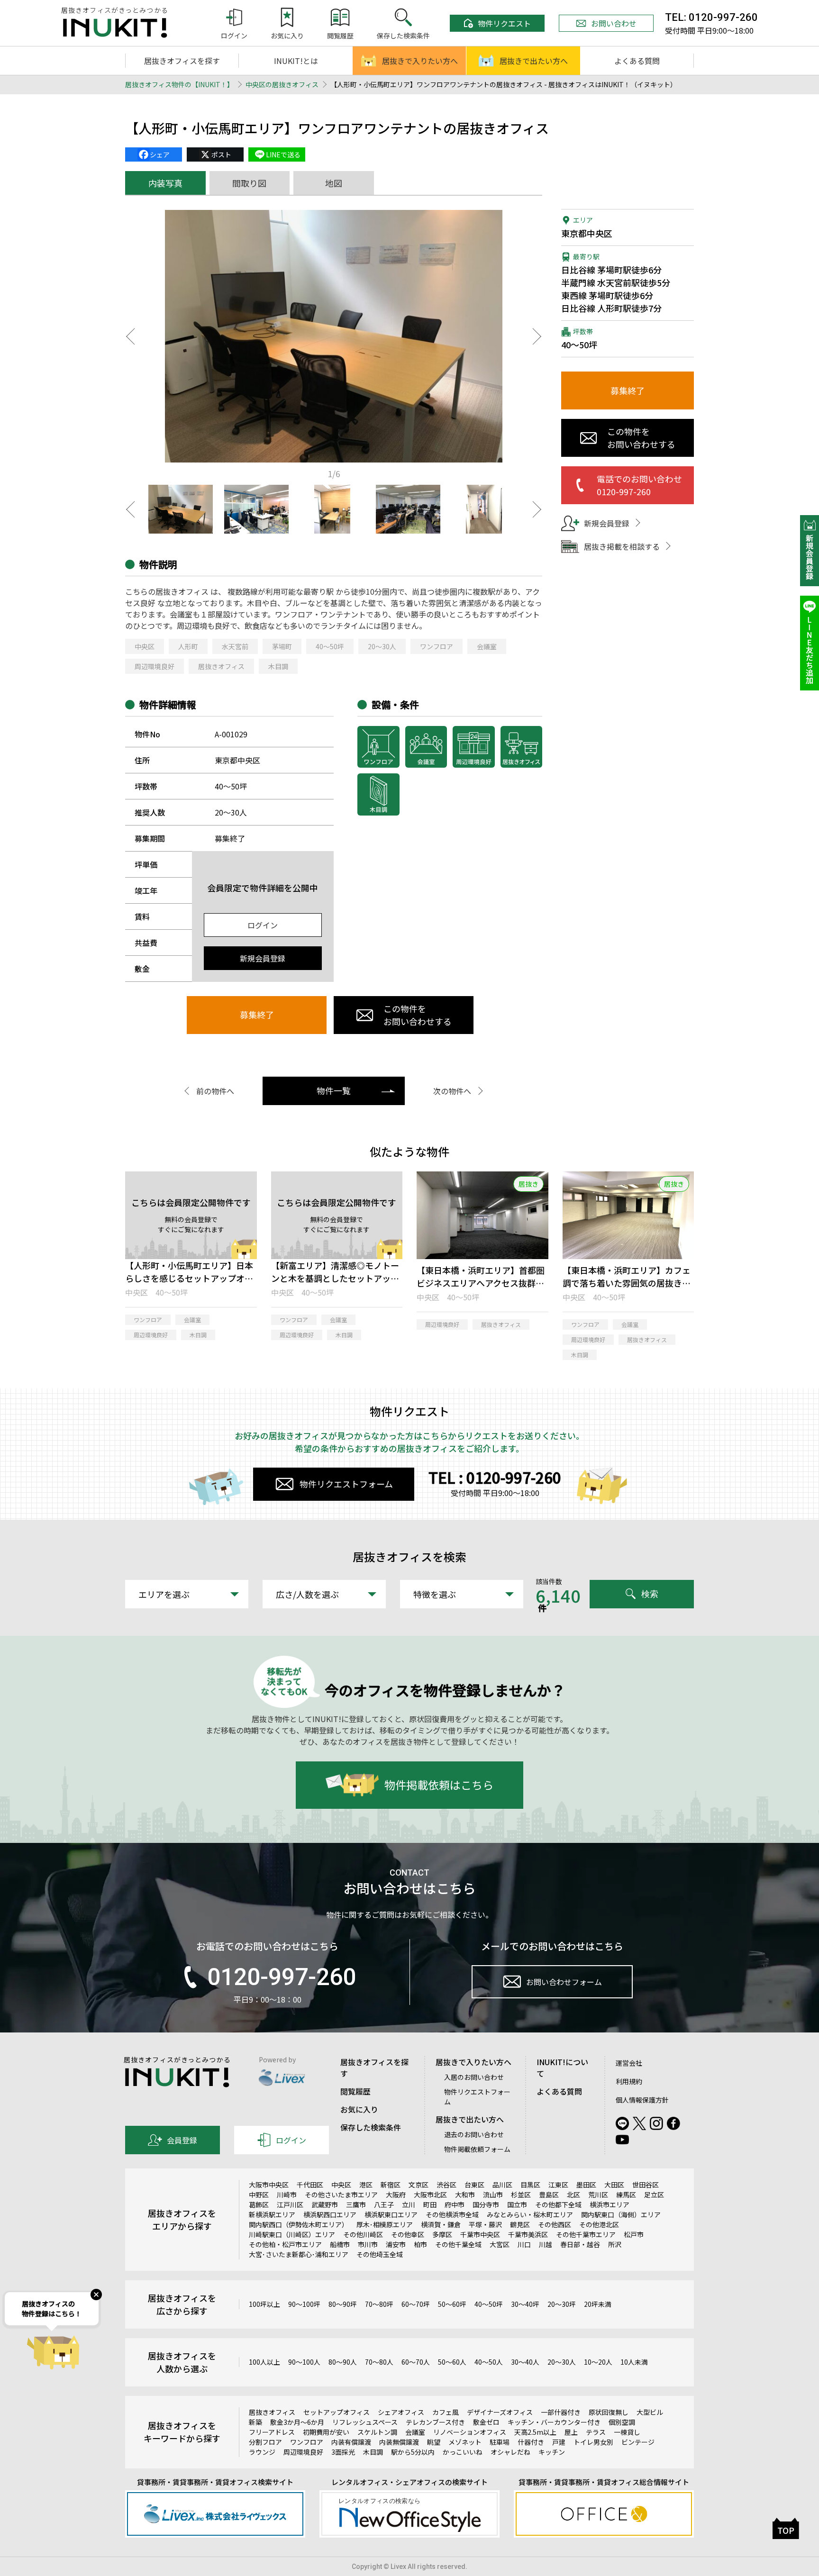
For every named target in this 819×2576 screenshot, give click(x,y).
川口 (524, 2244)
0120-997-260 (282, 1977)
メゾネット (465, 2442)
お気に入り (359, 2109)
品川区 (502, 2185)
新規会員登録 (263, 958)
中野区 (259, 2195)
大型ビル (650, 2412)
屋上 (571, 2432)
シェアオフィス (401, 2412)
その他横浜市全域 (452, 2214)
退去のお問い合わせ (474, 2134)
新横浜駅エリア (272, 2214)
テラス (596, 2432)
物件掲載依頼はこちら (439, 1785)
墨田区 (586, 2185)
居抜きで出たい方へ (534, 61)
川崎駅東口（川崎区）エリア (292, 2234)
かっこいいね (463, 2452)
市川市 (368, 2244)
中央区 (145, 646)
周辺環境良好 (155, 666)
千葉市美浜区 (528, 2234)
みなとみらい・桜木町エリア (530, 2214)
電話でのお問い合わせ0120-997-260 (639, 485)
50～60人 (452, 2362)
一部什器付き (561, 2412)
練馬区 (626, 2195)
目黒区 (530, 2185)
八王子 (384, 2204)
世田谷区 (646, 2185)
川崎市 (287, 2195)
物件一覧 (334, 1090)
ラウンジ (262, 2452)
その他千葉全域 (458, 2244)
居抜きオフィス (221, 666)
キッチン (552, 2452)
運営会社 (629, 2063)
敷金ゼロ (486, 2422)
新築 (255, 2422)
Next (537, 336)
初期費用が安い (326, 2432)
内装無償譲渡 (399, 2442)
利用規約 (629, 2081)
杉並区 (521, 2195)
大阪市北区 (430, 2195)
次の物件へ (452, 1091)
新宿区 (391, 2185)
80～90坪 (343, 2304)
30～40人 (525, 2362)
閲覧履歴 (355, 2091)
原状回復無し (609, 2412)
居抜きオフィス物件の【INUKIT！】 (179, 84)
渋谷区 (446, 2185)
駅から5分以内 (413, 2452)
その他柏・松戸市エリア (285, 2244)
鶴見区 (520, 2224)
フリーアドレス (272, 2432)
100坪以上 (264, 2304)
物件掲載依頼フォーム (477, 2149)
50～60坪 (452, 2304)
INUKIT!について (562, 2068)
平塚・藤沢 (485, 2224)
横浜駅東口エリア (391, 2214)
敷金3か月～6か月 (297, 2422)
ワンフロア (437, 646)
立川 (409, 2204)
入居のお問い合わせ (474, 2077)
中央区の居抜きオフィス (282, 84)
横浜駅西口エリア (330, 2214)
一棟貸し (627, 2432)
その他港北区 (599, 2224)
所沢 (615, 2244)
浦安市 (396, 2244)
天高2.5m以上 (535, 2432)
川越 (546, 2244)
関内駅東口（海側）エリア (621, 2214)
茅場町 (282, 646)
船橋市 (340, 2244)
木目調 (278, 666)
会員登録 (182, 2140)
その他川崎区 (363, 2234)
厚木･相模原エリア (385, 2224)
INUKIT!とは (296, 61)
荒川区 (598, 2195)
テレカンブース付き (435, 2422)
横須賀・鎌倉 (441, 2224)
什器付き (531, 2442)
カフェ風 (446, 2412)
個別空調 (622, 2422)
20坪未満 (598, 2304)
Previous (130, 336)
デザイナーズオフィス (500, 2412)
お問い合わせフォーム (564, 1982)
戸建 (559, 2442)
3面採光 (343, 2452)
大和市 (465, 2195)
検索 (650, 1594)
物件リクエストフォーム (346, 1484)
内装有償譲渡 (351, 2442)
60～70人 (416, 2362)
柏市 (420, 2244)
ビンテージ (638, 2442)
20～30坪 (562, 2304)
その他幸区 (408, 2234)
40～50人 (489, 2362)
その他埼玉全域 (380, 2254)
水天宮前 (235, 646)
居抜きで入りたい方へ (420, 61)
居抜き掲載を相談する (622, 546)
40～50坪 (330, 646)
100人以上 (264, 2362)
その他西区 (555, 2224)
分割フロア (265, 2442)
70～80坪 (379, 2304)
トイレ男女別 (593, 2442)
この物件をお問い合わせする (418, 1015)
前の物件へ (215, 1091)
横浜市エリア (610, 2204)
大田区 (614, 2185)
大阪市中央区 (269, 2185)
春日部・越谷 (580, 2244)
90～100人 (304, 2362)
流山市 (493, 2195)
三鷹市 (356, 2204)
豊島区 (549, 2195)
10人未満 (634, 2362)
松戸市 (634, 2234)
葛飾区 (259, 2204)
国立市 (517, 2204)
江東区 (558, 2185)
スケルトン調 (377, 2432)
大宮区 (500, 2244)
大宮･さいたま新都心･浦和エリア (299, 2254)
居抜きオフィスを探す (182, 61)
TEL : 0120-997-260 (495, 1477)
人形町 (188, 646)
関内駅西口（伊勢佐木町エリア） (299, 2224)
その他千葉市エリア (586, 2234)
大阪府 (396, 2195)
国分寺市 (486, 2204)
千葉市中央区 (480, 2234)
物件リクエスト (504, 23)
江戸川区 (290, 2204)
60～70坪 (416, 2304)
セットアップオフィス (337, 2412)
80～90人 (343, 2362)
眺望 (434, 2442)
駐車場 (500, 2442)
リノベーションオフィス (470, 2432)
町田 (430, 2204)
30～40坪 (525, 2304)
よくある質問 (637, 61)
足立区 (654, 2195)
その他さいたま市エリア (341, 2195)
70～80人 (379, 2362)
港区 (366, 2185)
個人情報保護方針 (642, 2100)
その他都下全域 (558, 2204)
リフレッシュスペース (365, 2422)
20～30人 (382, 646)
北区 (573, 2195)
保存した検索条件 (371, 2127)
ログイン (263, 925)
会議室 (487, 646)
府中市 (455, 2204)
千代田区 (310, 2185)
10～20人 (598, 2362)
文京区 (419, 2185)
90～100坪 (304, 2304)
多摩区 (442, 2234)
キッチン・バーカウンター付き (554, 2422)
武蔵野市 (325, 2204)
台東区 (474, 2185)
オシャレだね (510, 2452)
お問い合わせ (614, 23)
